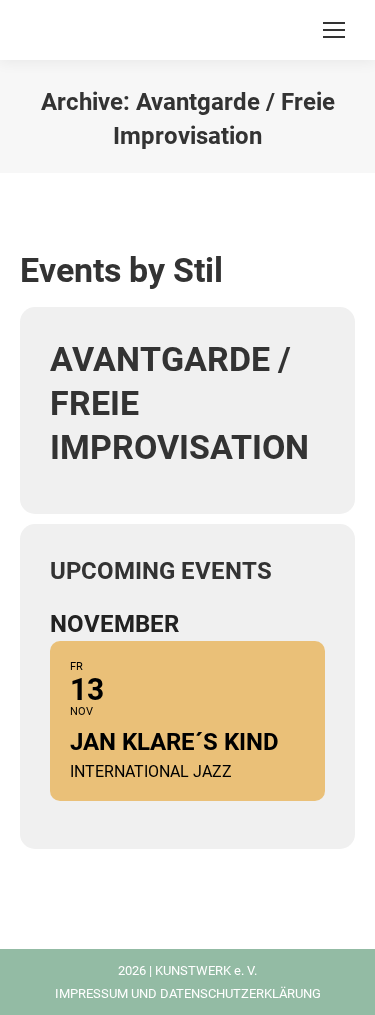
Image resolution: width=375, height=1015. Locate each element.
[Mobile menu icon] (334, 30)
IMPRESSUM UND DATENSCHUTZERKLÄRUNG (188, 993)
